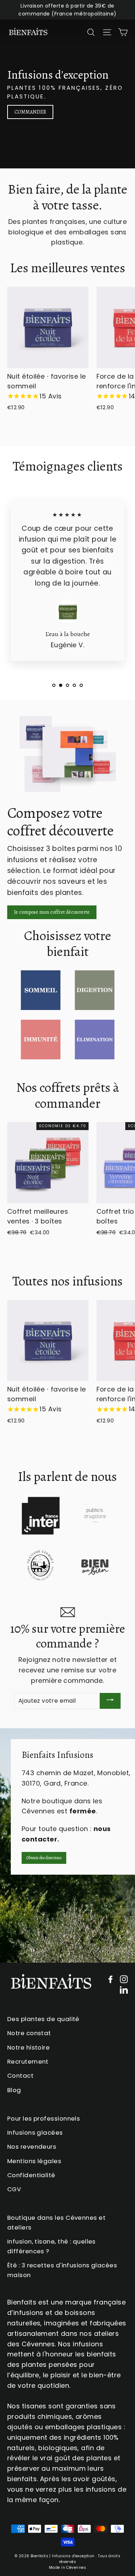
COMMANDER (30, 112)
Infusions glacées (35, 2132)
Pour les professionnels (44, 2118)
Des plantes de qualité (43, 2019)
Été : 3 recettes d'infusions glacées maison (62, 2270)
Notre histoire (28, 2047)
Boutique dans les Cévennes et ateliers (56, 2222)
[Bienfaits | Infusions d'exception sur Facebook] (111, 1979)
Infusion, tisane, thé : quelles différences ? (51, 2246)
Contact (20, 2076)
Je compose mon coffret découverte (52, 912)
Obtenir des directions (44, 1858)
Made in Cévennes (67, 2568)
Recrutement (28, 2061)
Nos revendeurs (32, 2147)
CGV (14, 2189)
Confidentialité (31, 2175)
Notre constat (29, 2033)
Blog (14, 2090)
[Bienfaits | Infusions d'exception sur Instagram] (124, 1979)
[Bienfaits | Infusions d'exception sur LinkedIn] (124, 1990)
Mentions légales (34, 2161)
